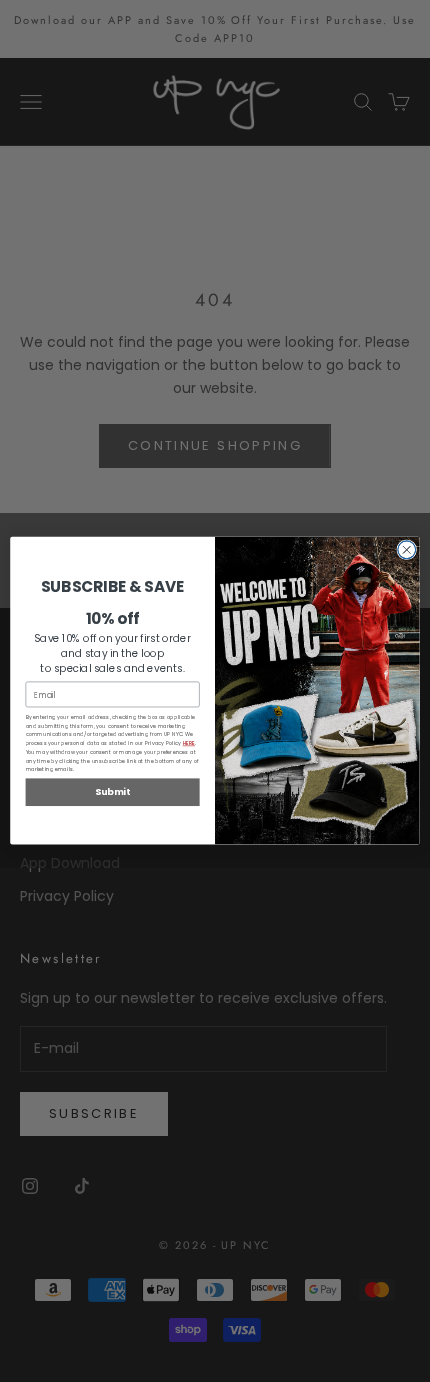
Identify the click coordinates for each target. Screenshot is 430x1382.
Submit (112, 792)
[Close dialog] (407, 550)
